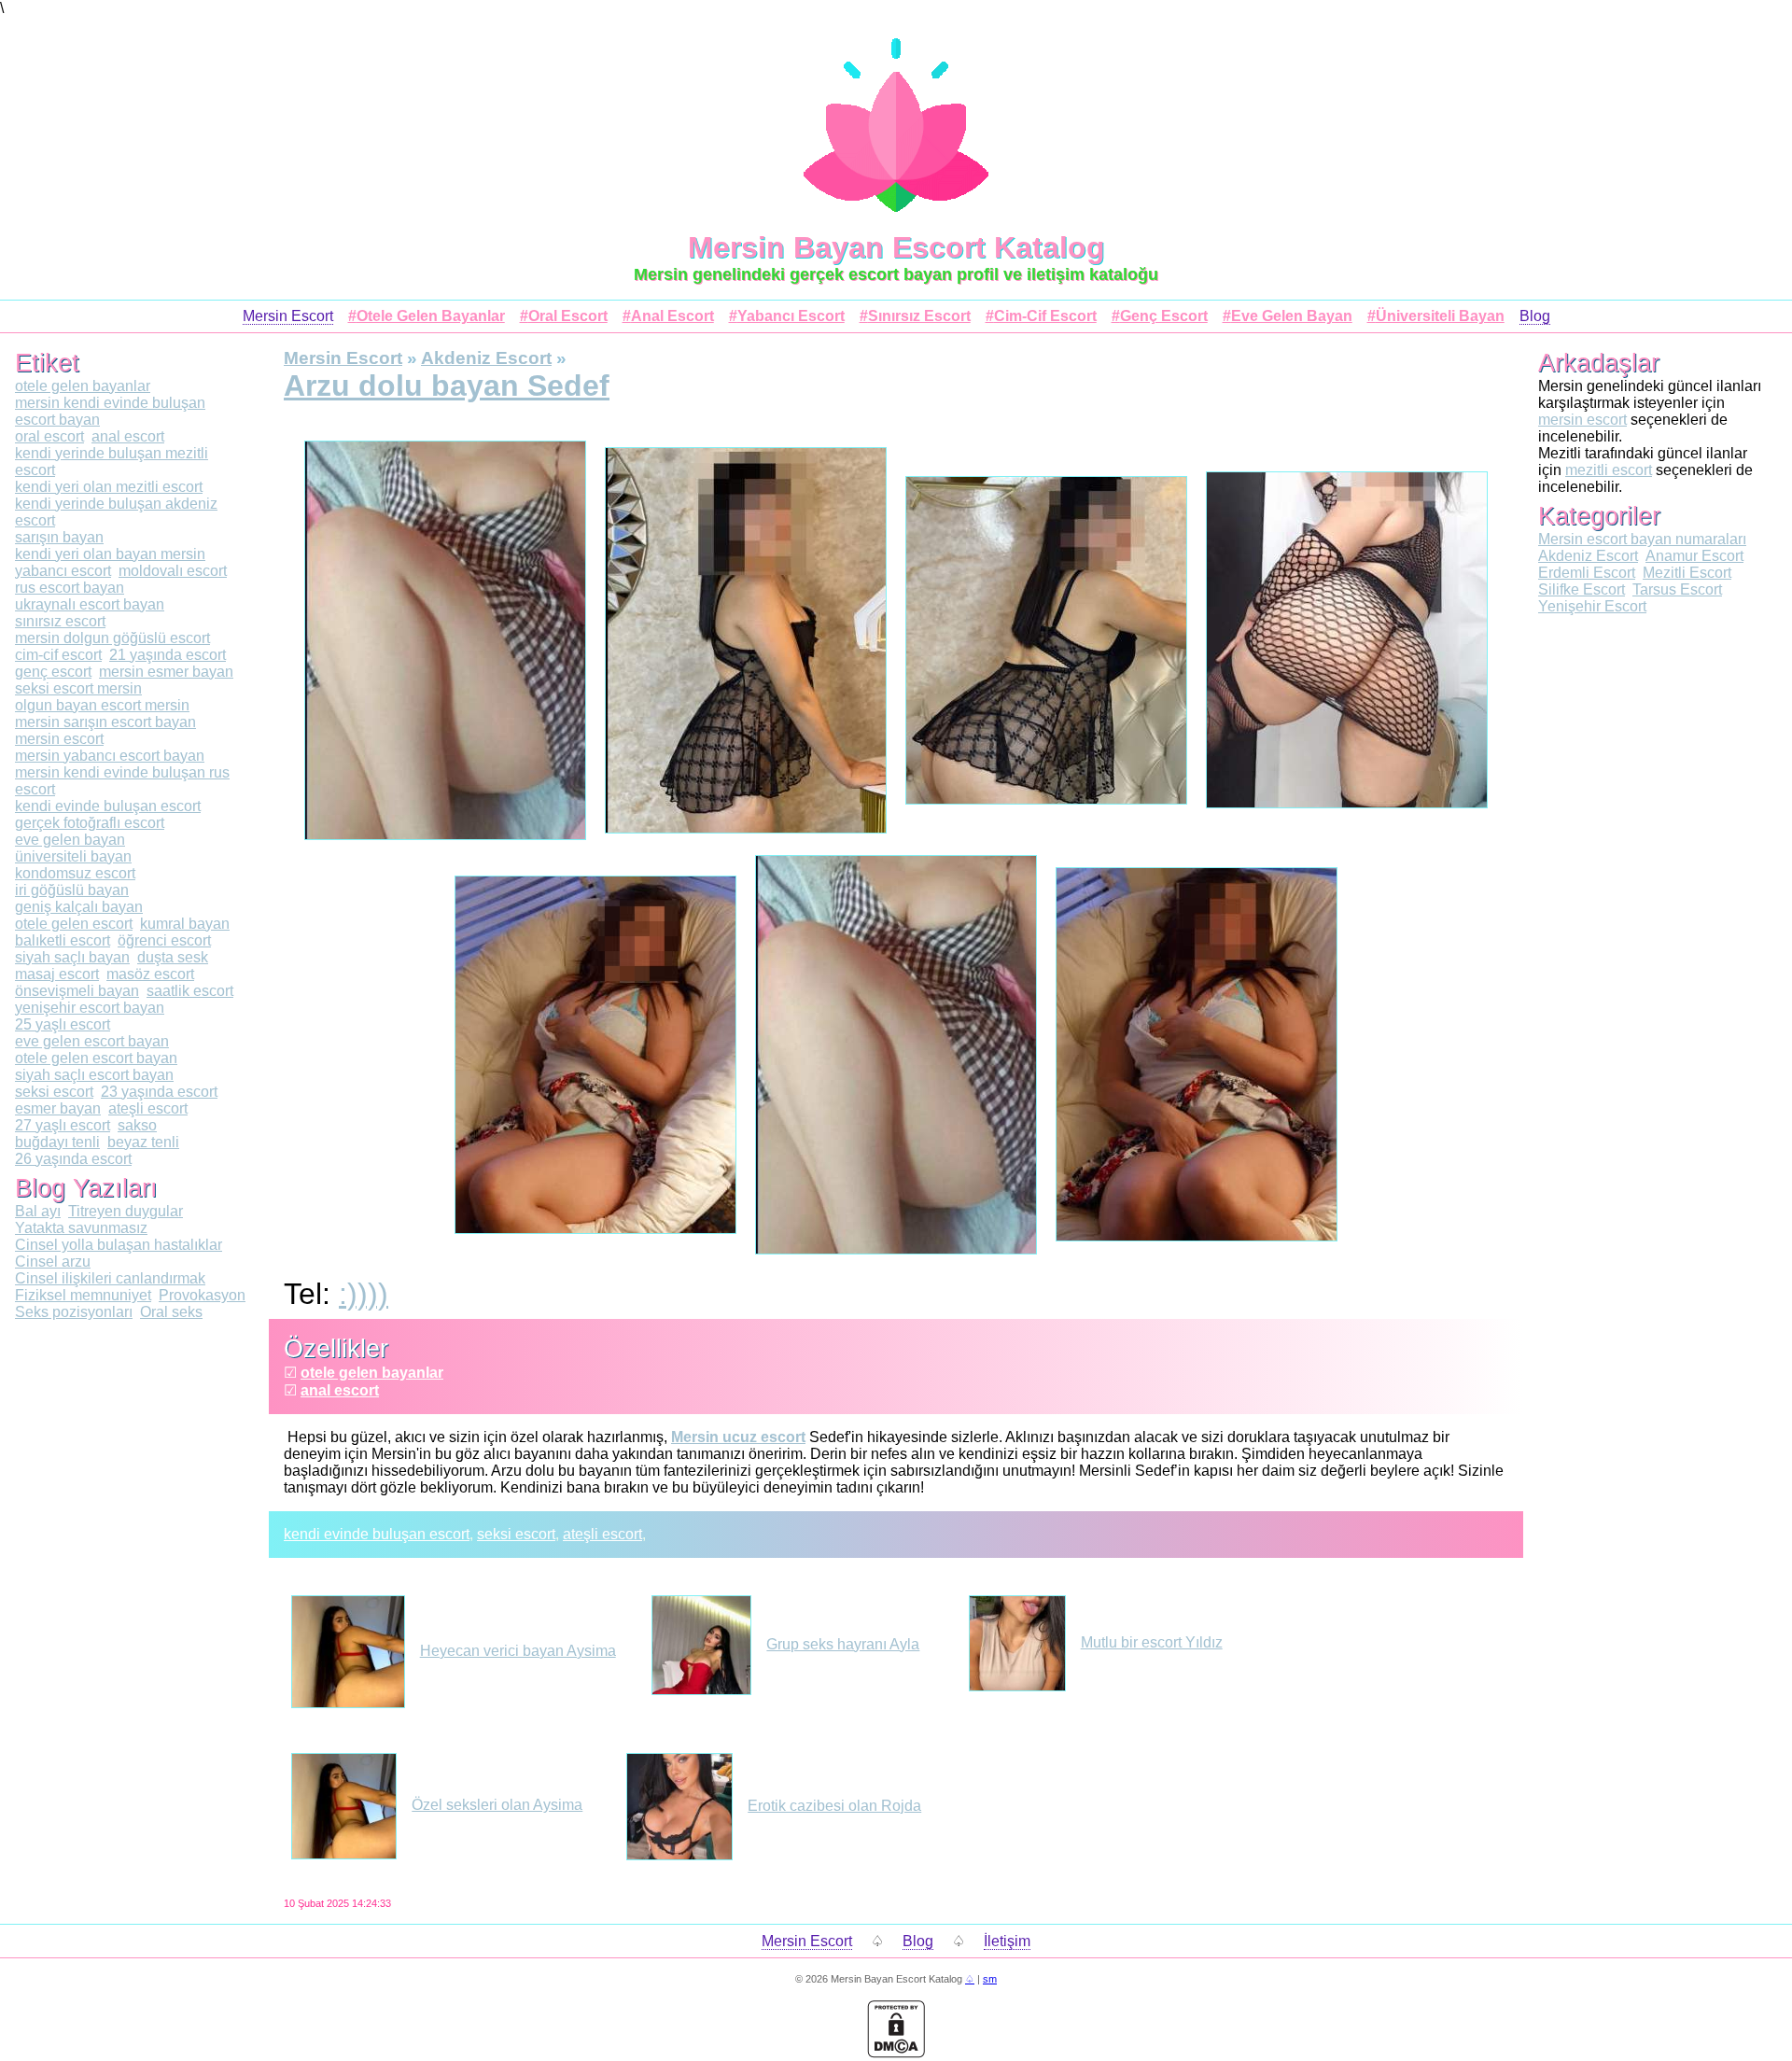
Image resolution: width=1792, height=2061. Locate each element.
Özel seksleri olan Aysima (497, 1805)
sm (990, 1979)
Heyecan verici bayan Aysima (518, 1651)
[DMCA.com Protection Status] (896, 2053)
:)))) (364, 1294)
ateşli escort (602, 1534)
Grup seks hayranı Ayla (843, 1644)
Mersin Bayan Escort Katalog (896, 247)
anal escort (340, 1390)
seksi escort (516, 1534)
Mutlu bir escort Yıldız (1152, 1642)
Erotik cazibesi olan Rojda (834, 1806)
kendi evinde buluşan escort (377, 1534)
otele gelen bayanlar (372, 1373)
